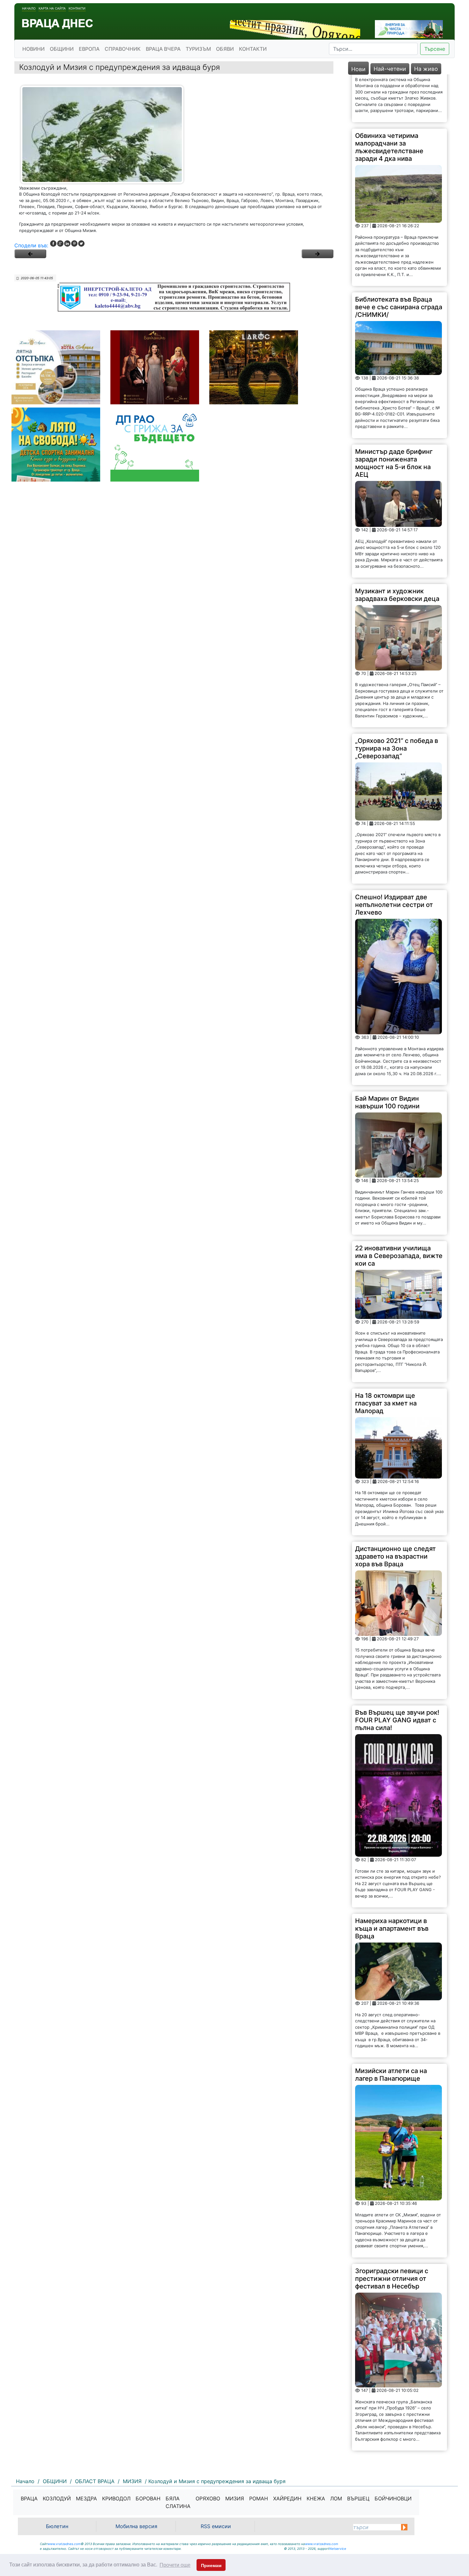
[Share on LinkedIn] (67, 243)
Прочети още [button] (175, 2565)
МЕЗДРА (86, 2498)
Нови (358, 69)
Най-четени (390, 69)
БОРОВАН (148, 2498)
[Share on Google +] (60, 243)
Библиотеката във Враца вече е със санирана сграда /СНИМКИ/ (399, 259)
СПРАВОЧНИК (123, 49)
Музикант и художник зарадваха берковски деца (397, 547)
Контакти (77, 8)
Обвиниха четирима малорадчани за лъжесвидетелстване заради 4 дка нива (389, 99)
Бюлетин (57, 2526)
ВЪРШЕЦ (358, 2498)
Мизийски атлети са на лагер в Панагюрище (391, 2027)
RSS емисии (216, 2526)
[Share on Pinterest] (74, 243)
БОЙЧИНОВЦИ (393, 2498)
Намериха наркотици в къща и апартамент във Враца (392, 1881)
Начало (29, 8)
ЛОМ (336, 2498)
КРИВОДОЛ (116, 2498)
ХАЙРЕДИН (287, 2498)
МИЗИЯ (235, 2498)
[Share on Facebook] (53, 243)
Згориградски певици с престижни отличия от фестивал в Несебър (392, 2231)
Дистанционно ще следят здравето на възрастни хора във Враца (395, 1509)
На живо (426, 69)
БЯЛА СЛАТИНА (178, 2502)
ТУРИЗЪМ (198, 49)
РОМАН (259, 2498)
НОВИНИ (33, 49)
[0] (30, 254)
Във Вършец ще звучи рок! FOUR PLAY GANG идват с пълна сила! (397, 1672)
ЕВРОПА (89, 49)
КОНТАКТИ (253, 49)
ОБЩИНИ (62, 49)
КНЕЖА (316, 2498)
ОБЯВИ (225, 49)
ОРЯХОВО (208, 2498)
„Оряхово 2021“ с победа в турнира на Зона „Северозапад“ (397, 701)
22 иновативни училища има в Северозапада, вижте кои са (399, 1208)
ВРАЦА (29, 2498)
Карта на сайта (52, 8)
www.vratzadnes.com (64, 2544)
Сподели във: (31, 245)
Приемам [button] (211, 2565)
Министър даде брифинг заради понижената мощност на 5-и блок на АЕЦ (394, 415)
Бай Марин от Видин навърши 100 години (387, 1055)
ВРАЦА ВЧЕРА (163, 49)
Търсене (435, 49)
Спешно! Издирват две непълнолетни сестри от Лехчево (394, 857)
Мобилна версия (136, 2526)
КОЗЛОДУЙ (57, 2498)
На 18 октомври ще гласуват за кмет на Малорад (386, 1355)
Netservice (338, 2549)
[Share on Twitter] (81, 243)
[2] (317, 254)
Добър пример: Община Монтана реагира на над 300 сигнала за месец (393, 2424)
